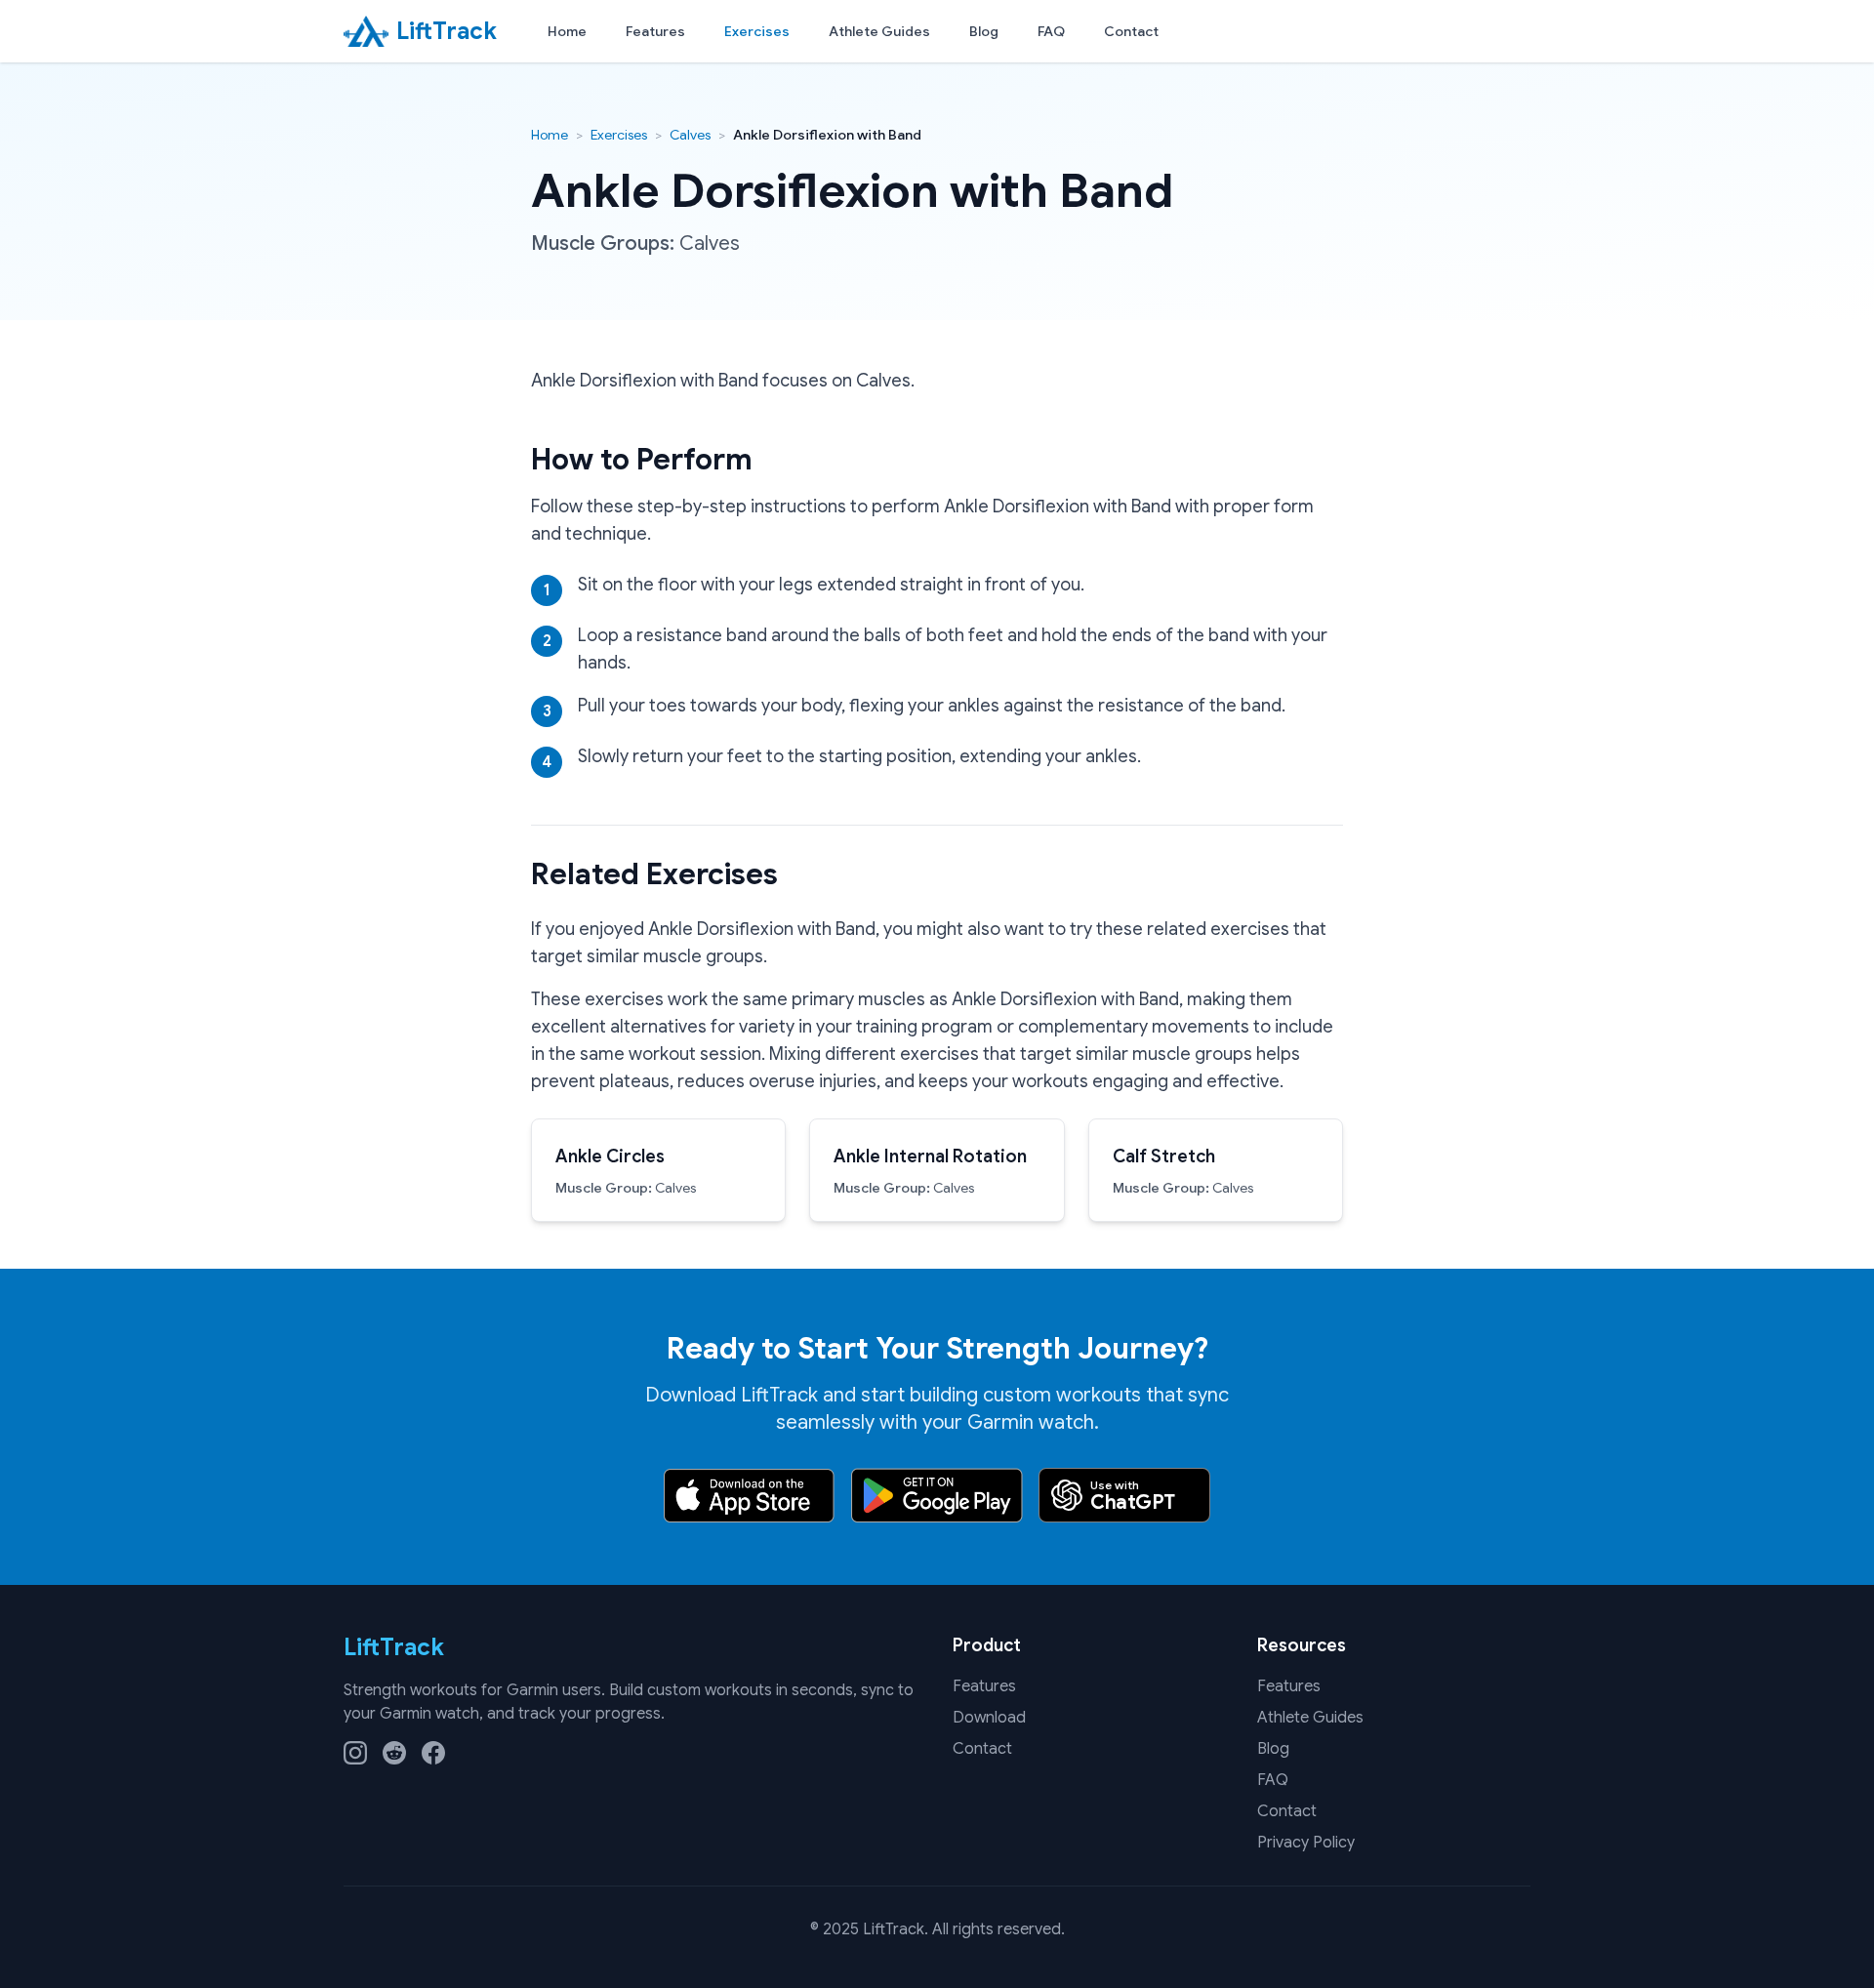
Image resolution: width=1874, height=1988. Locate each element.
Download (989, 1718)
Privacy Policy (1306, 1843)
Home (567, 31)
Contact (1131, 31)
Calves (690, 135)
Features (655, 31)
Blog (984, 31)
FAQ (1051, 31)
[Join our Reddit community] (394, 1753)
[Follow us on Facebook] (433, 1753)
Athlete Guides (879, 31)
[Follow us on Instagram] (355, 1753)
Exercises (757, 31)
